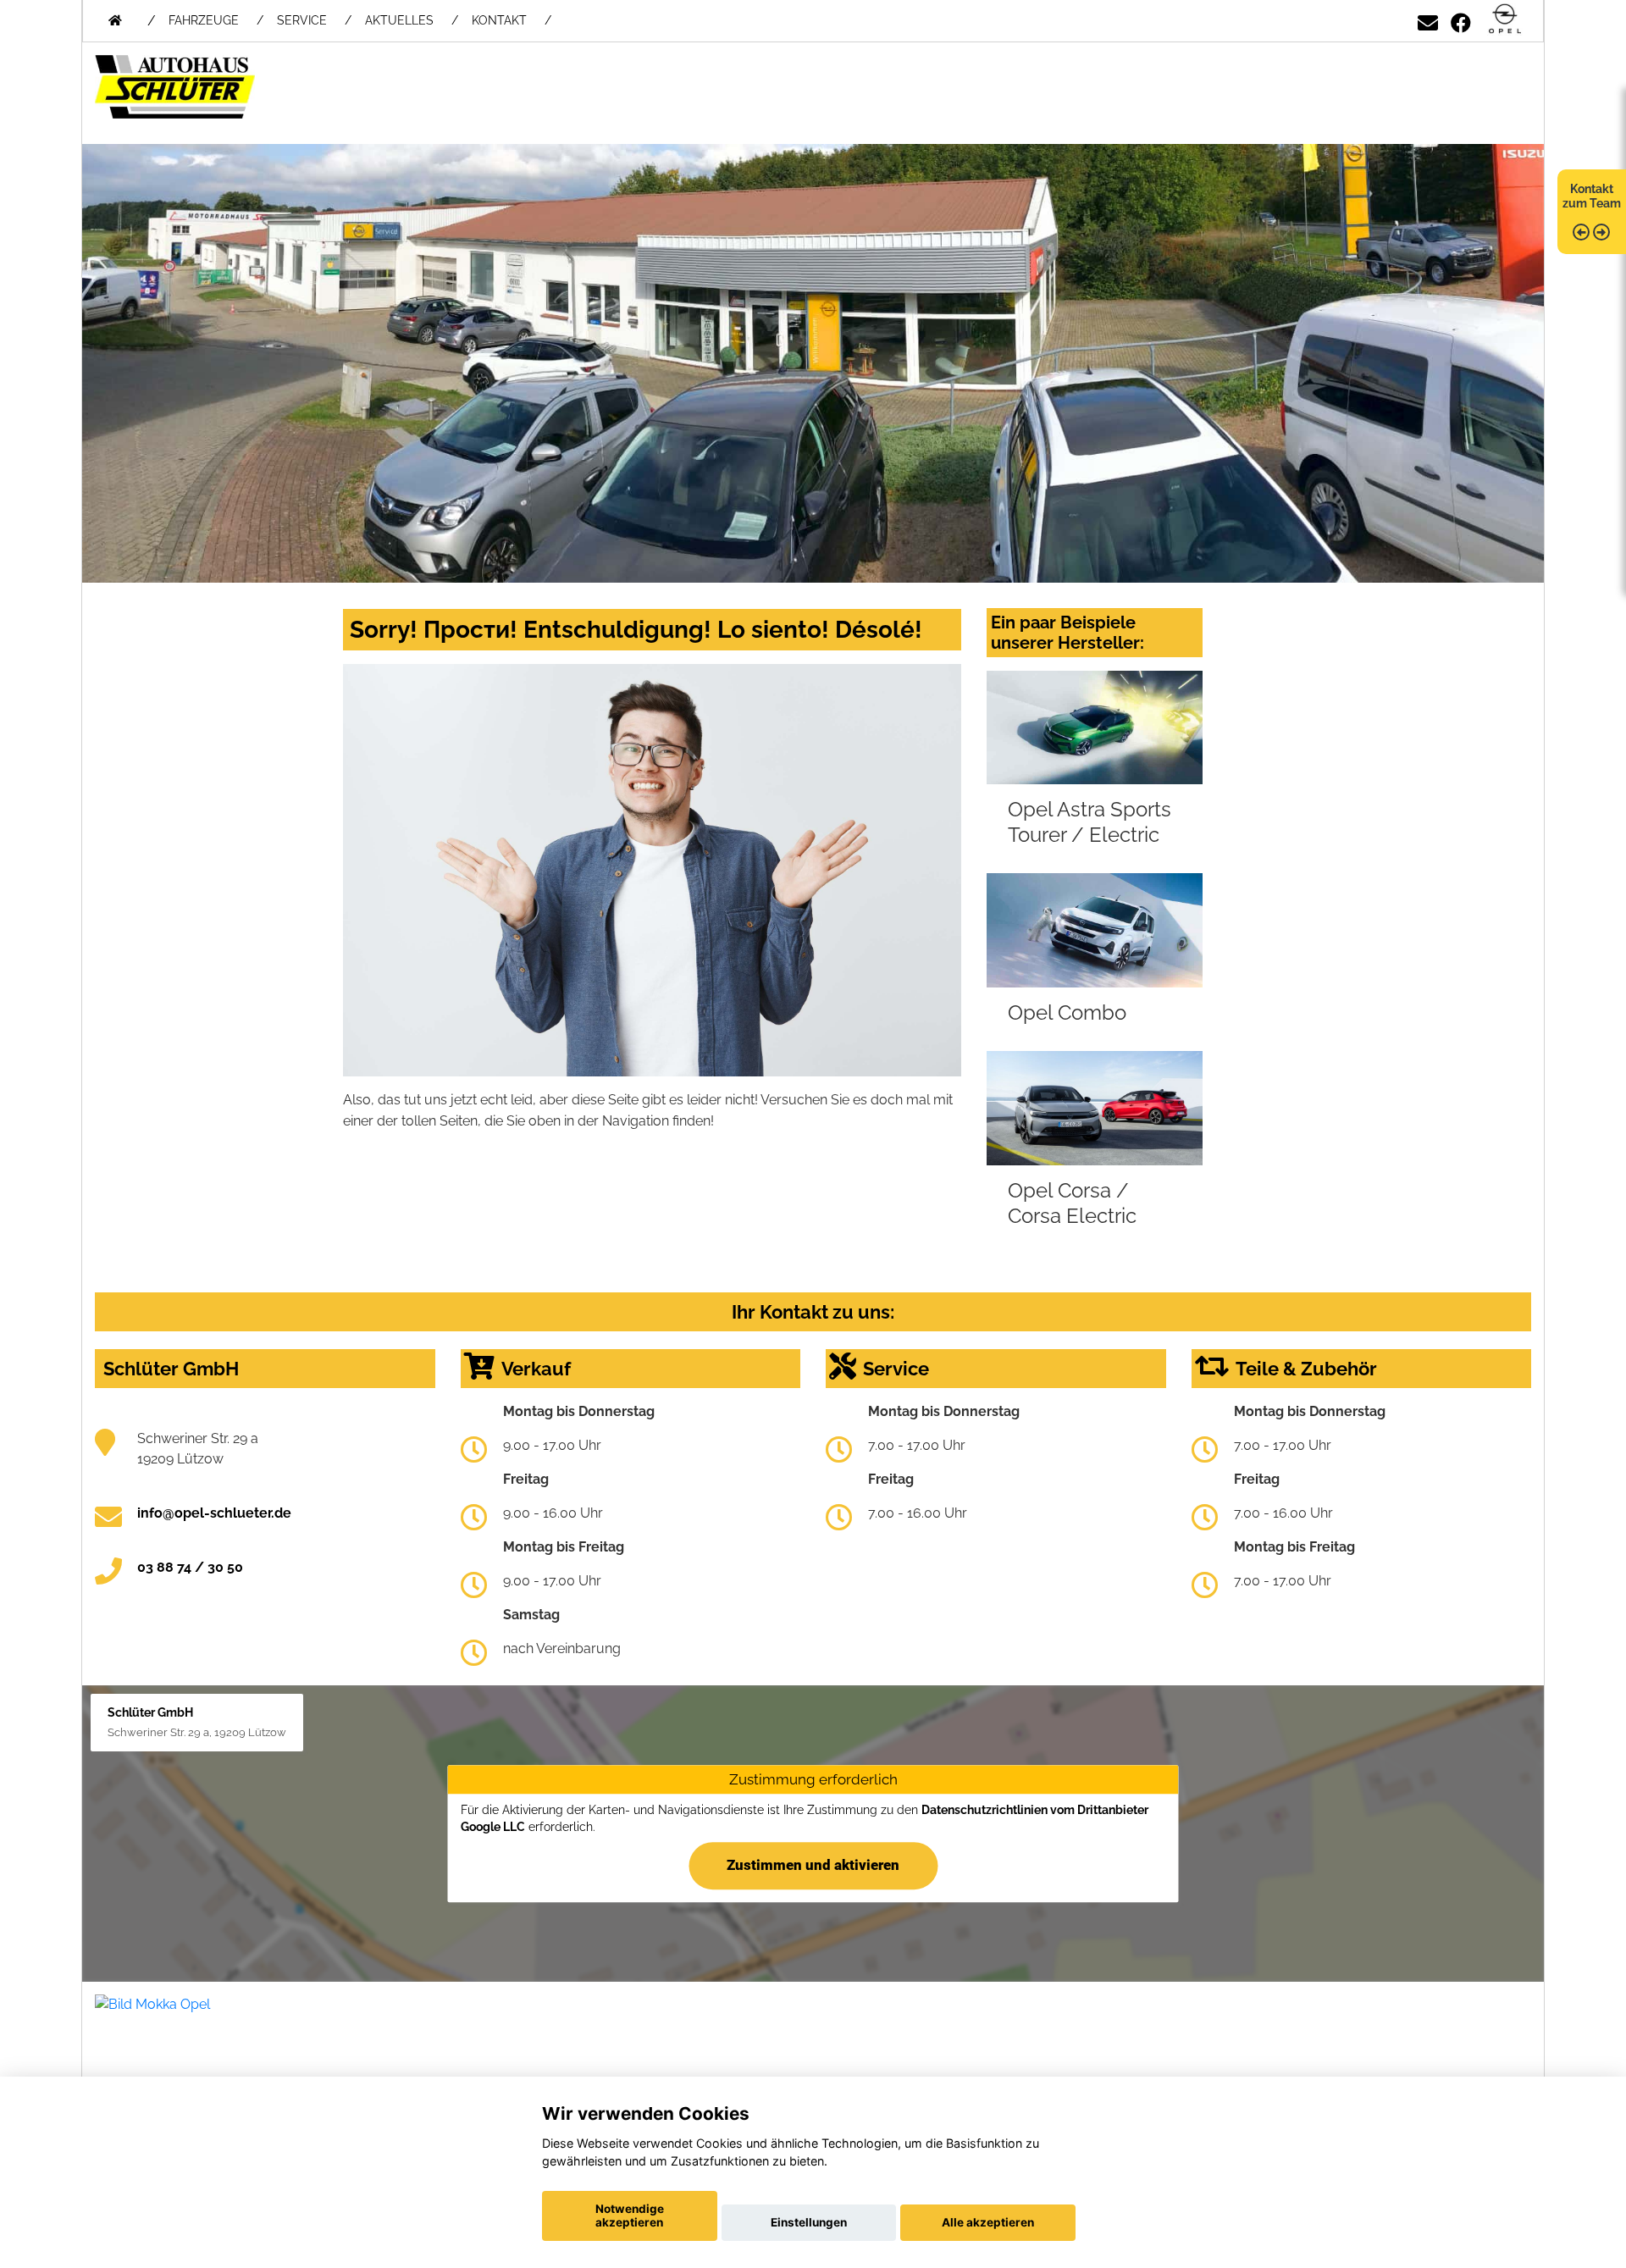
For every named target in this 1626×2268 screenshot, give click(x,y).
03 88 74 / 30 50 (190, 1567)
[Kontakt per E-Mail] (1428, 20)
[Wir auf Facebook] (1461, 20)
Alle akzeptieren (988, 2222)
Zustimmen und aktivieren (813, 1865)
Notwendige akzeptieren (630, 2215)
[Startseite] (1505, 20)
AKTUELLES (399, 20)
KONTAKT (499, 20)
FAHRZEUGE (204, 20)
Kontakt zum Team (1592, 196)
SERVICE (302, 20)
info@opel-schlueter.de (214, 1513)
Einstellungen (809, 2222)
